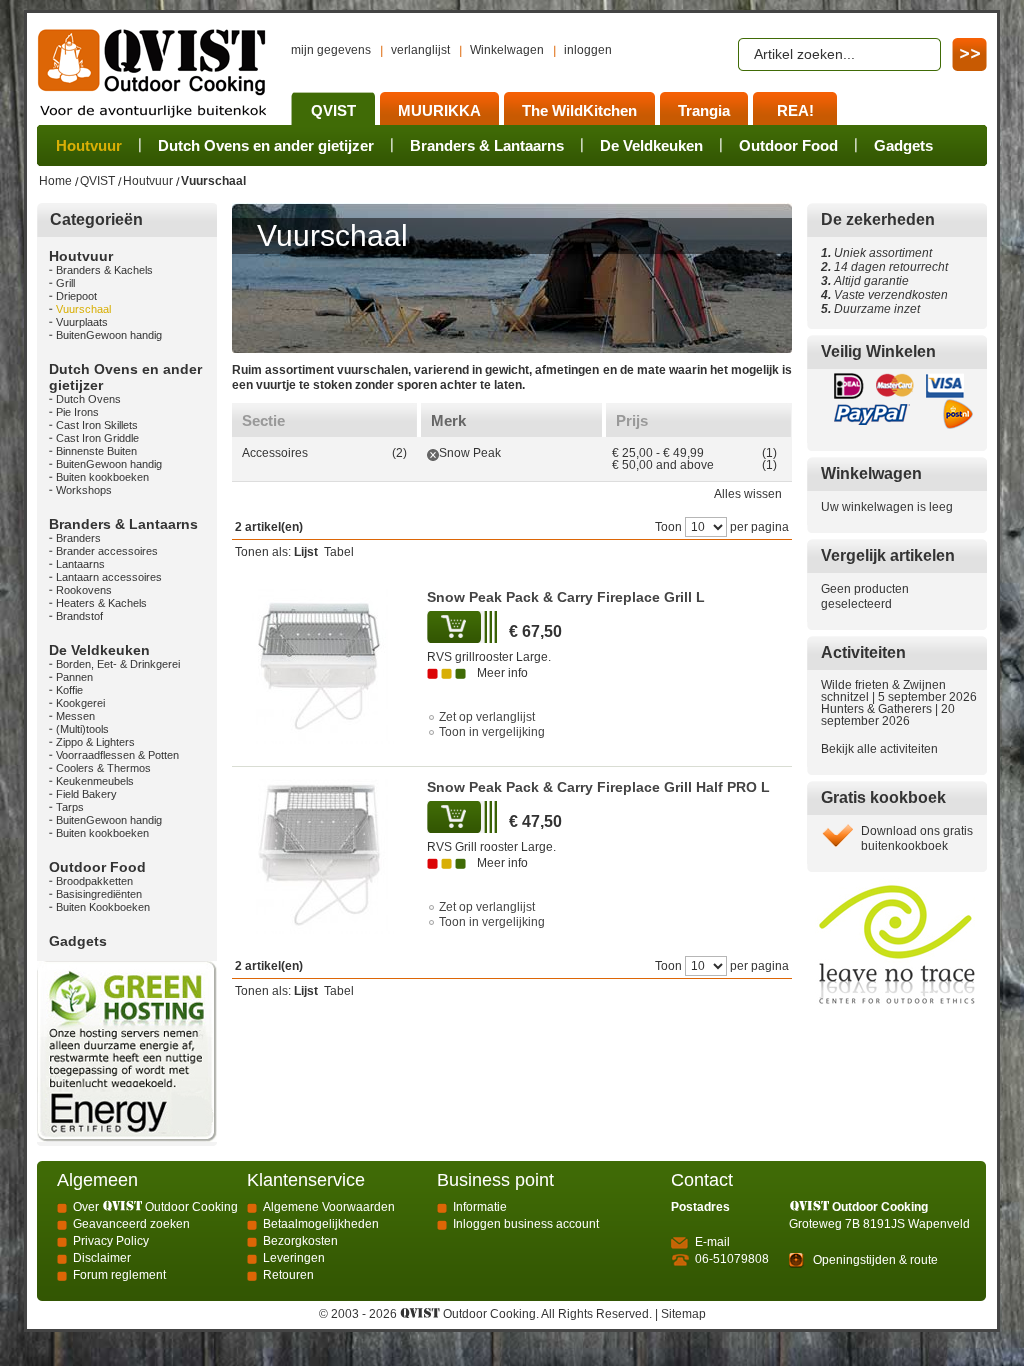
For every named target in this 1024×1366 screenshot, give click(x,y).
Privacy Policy (111, 1241)
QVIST (97, 181)
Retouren (288, 1275)
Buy (455, 627)
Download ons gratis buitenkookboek (917, 838)
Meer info (502, 673)
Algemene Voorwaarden (329, 1207)
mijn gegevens (331, 50)
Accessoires (275, 453)
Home (55, 181)
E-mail (712, 1242)
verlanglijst (420, 50)
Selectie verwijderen (433, 455)
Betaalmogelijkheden (321, 1224)
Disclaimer (102, 1258)
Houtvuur (148, 181)
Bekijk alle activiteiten (879, 749)
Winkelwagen (507, 50)
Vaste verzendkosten (888, 295)
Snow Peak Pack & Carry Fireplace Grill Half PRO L (598, 787)
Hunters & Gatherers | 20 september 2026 (888, 715)
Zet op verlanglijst (487, 717)
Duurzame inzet (874, 309)
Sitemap (683, 1314)
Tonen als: (263, 552)
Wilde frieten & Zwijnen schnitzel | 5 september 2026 (899, 691)
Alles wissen (748, 494)
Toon (668, 527)
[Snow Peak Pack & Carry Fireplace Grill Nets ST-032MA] (319, 666)
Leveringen (294, 1258)
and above (663, 465)
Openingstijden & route (875, 1260)
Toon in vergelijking (492, 732)
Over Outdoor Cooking (155, 1207)
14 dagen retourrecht (884, 267)
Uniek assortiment (876, 253)
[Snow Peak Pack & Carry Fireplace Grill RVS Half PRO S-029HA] (319, 856)
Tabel (339, 552)
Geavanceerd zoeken (131, 1224)
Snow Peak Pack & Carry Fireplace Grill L (566, 597)
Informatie (480, 1207)
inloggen (588, 50)
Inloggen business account (526, 1224)
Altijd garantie (865, 281)
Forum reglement (119, 1275)
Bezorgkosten (300, 1241)
